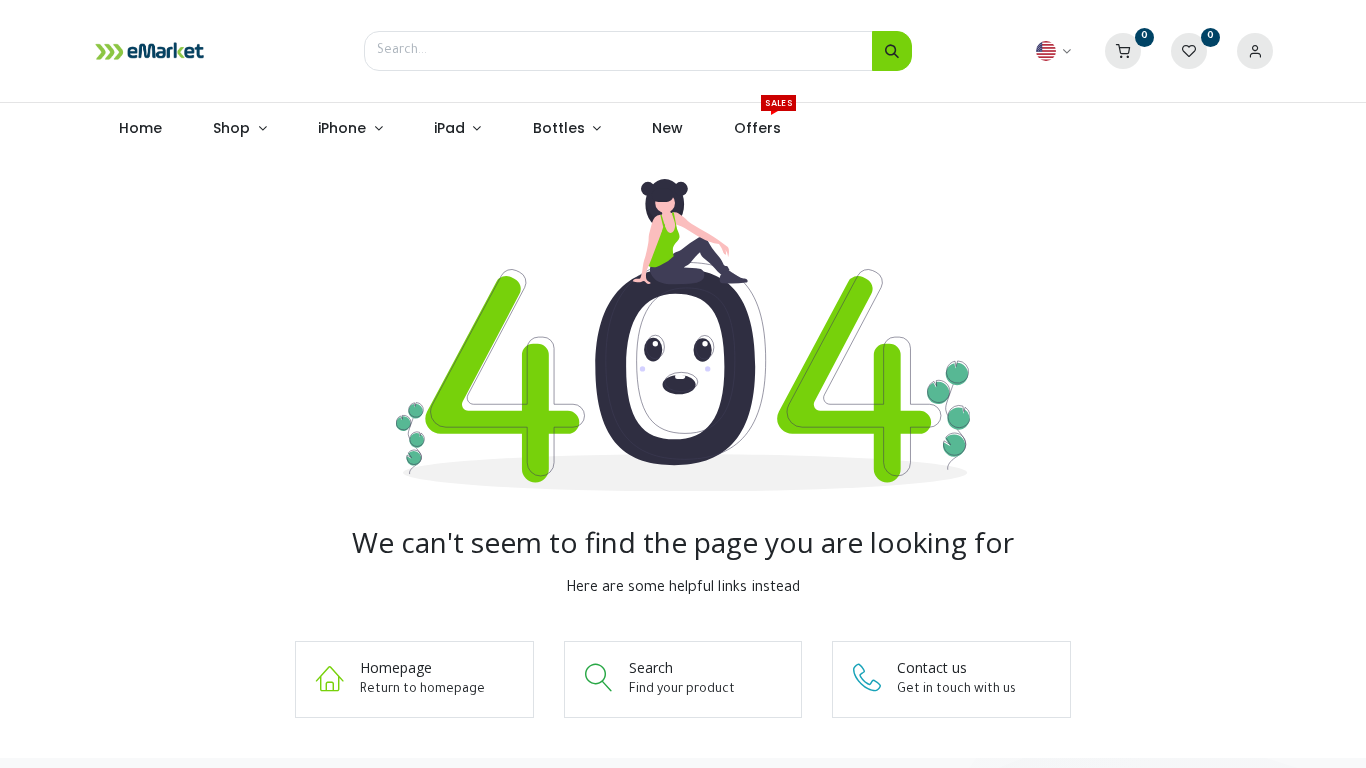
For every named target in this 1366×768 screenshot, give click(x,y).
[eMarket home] (150, 51)
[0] (1123, 52)
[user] (1255, 52)
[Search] (892, 51)
